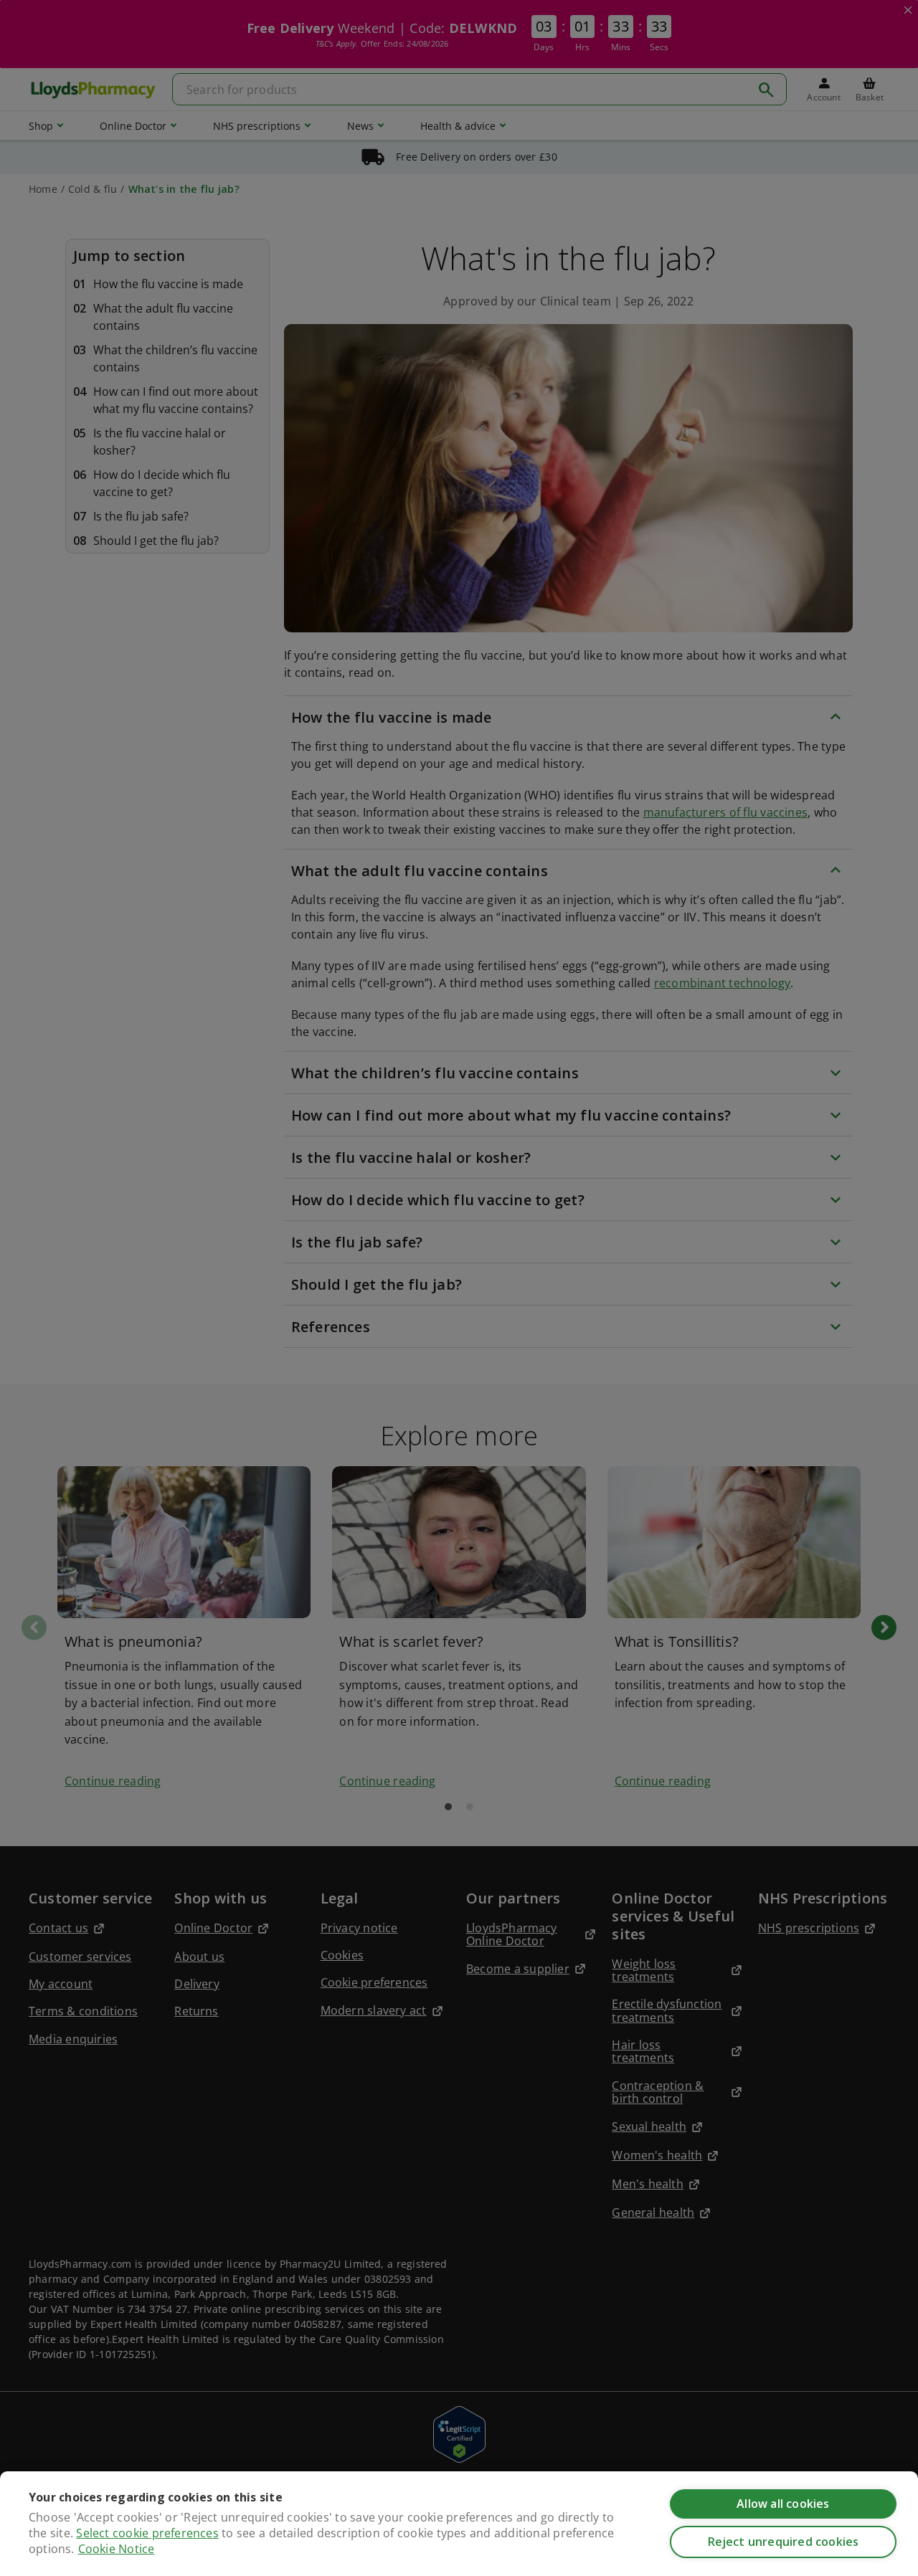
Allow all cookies (783, 2504)
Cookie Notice (117, 2549)
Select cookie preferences (147, 2533)
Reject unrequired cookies (784, 2542)
